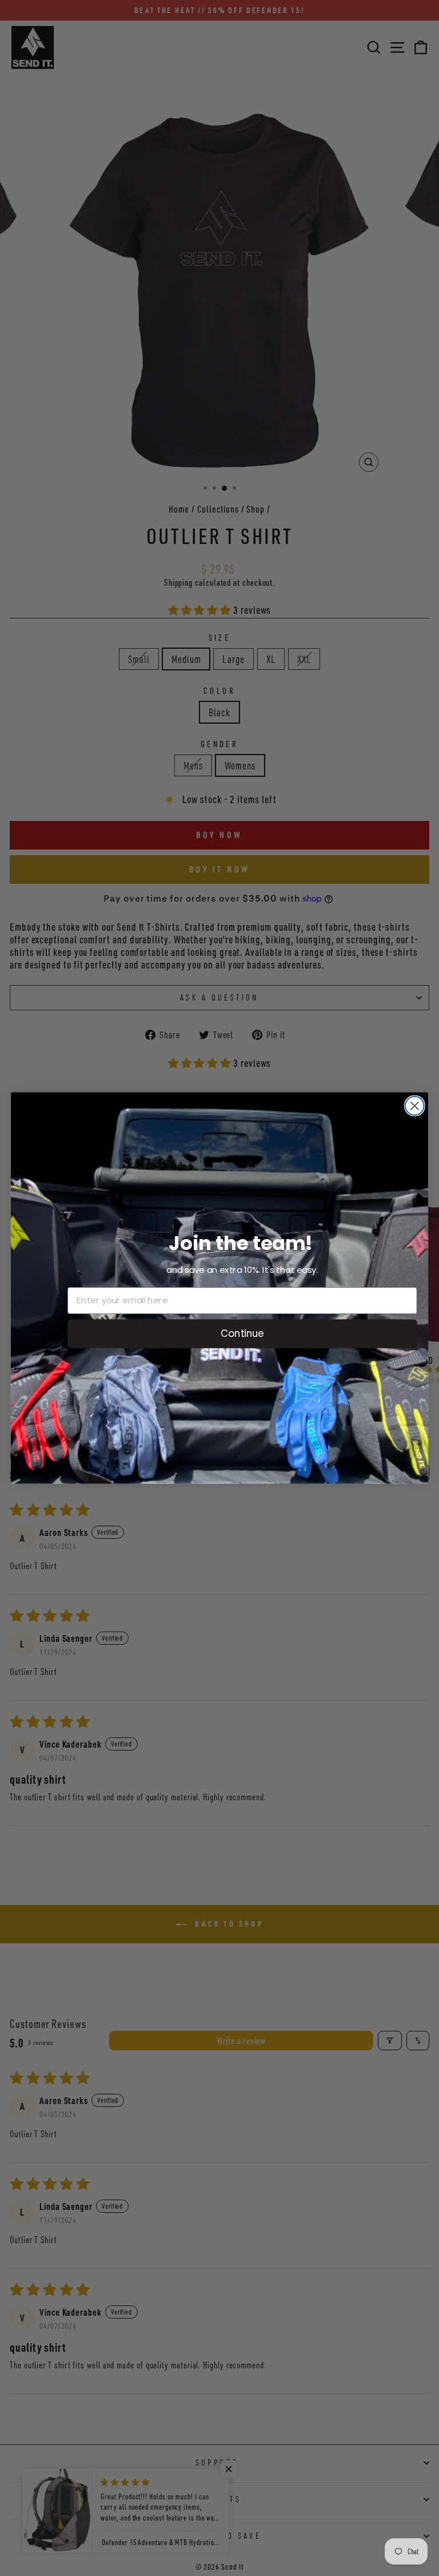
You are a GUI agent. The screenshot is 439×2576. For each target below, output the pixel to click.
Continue (242, 1333)
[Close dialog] (415, 1106)
